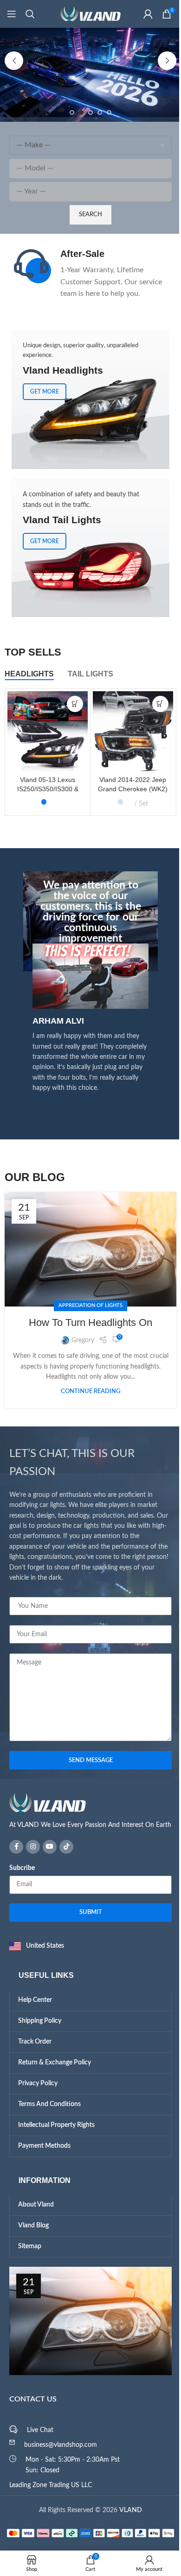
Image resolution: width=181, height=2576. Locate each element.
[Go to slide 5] (106, 113)
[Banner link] (87, 548)
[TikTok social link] (63, 1847)
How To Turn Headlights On (87, 1322)
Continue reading (87, 1391)
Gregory (79, 1340)
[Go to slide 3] (87, 113)
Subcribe (19, 1868)
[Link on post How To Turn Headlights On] (87, 1249)
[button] (11, 61)
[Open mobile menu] (12, 14)
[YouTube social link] (46, 1847)
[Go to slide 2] (78, 113)
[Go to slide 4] (97, 113)
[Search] (30, 14)
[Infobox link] (87, 274)
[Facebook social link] (13, 1847)
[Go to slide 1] (69, 113)
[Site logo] (87, 14)
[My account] (141, 14)
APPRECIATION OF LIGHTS (87, 1305)
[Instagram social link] (30, 1847)
